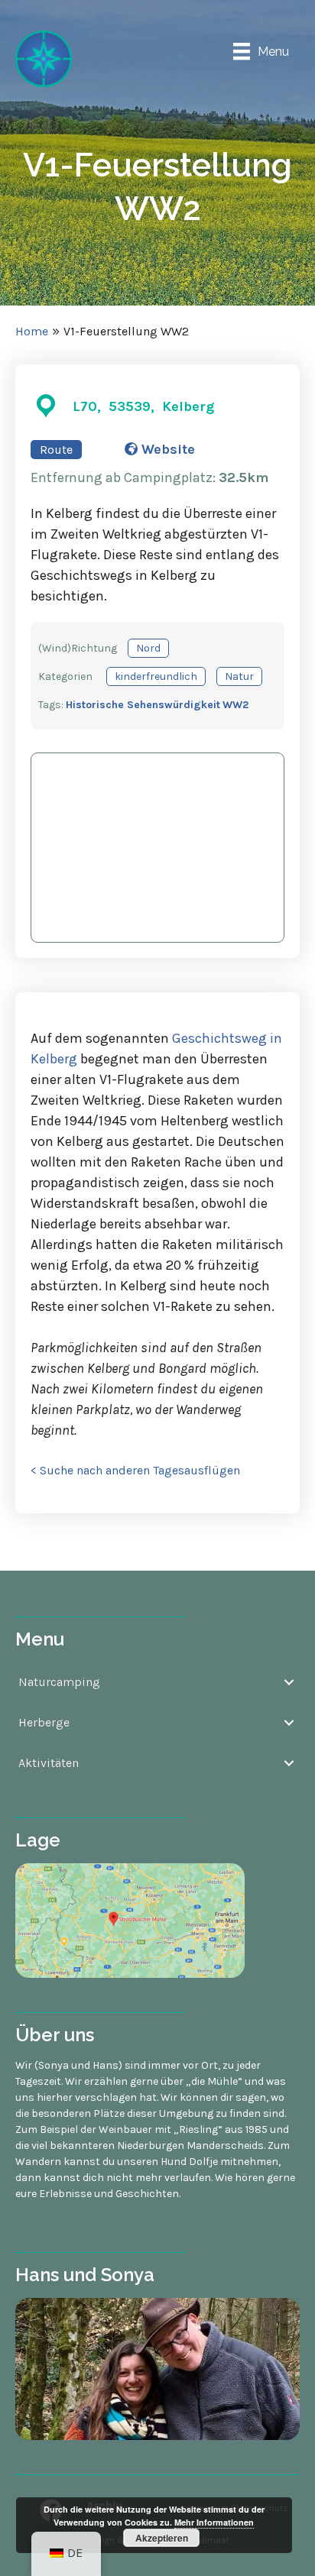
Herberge (44, 1722)
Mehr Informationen (214, 2522)
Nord (148, 648)
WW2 (235, 705)
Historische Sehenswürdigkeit (143, 705)
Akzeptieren (162, 2538)
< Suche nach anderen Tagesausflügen (135, 1470)
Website (166, 449)
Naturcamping (59, 1682)
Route (56, 450)
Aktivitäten (49, 1763)
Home (32, 331)
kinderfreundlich (156, 676)
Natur (239, 676)
